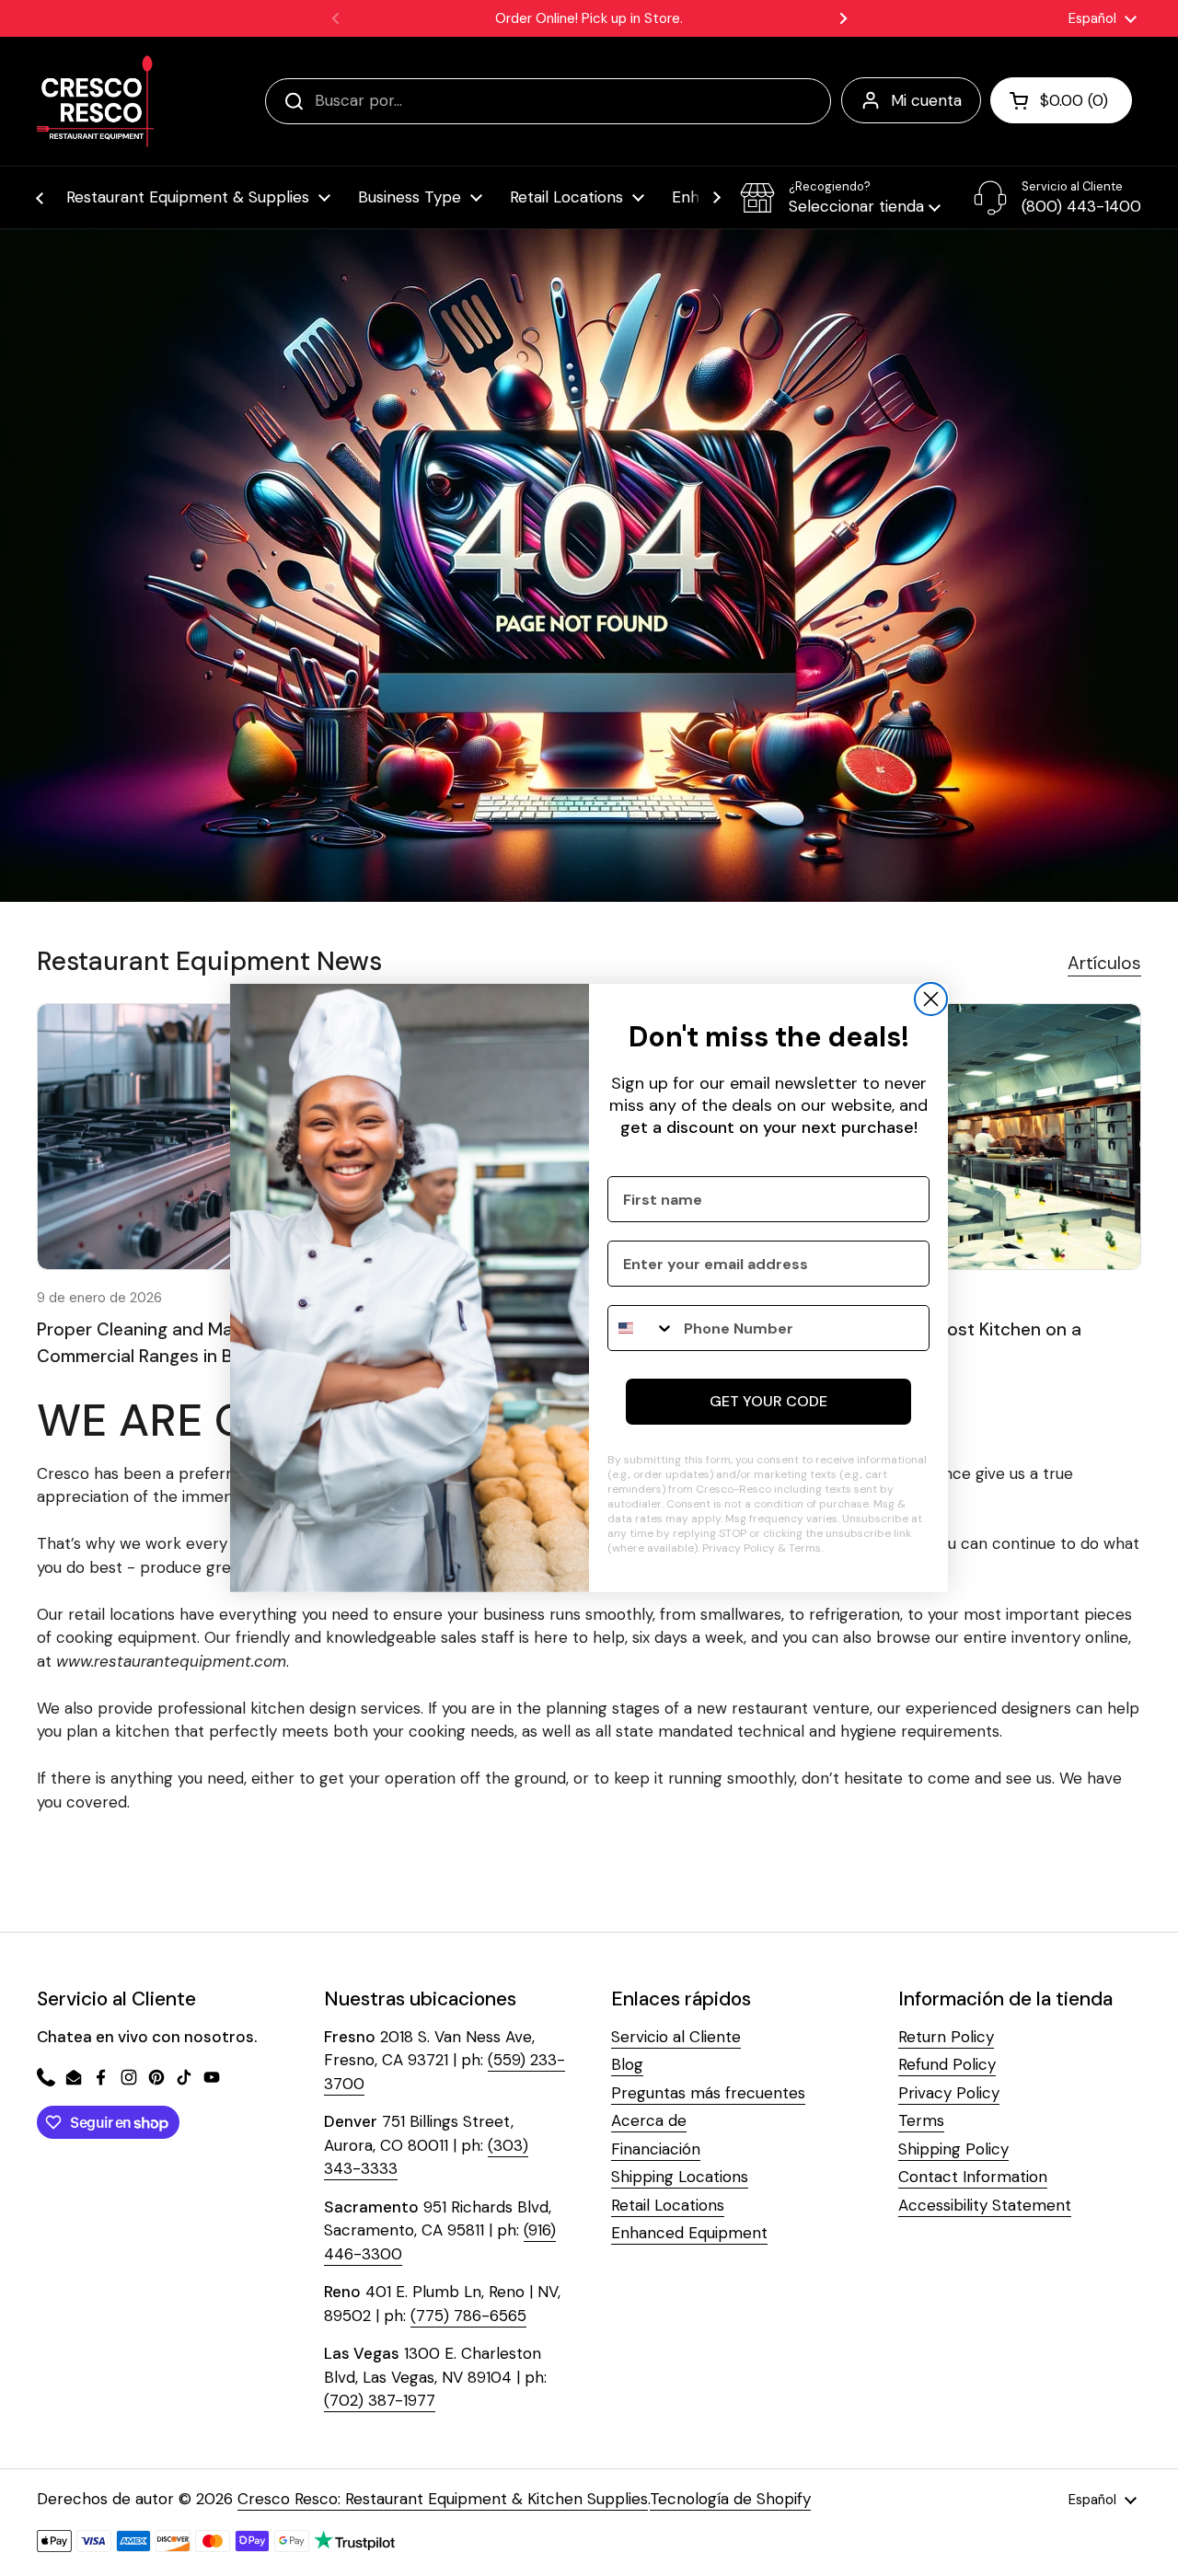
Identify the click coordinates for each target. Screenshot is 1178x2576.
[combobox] (641, 1328)
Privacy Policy (739, 1548)
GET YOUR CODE (768, 1401)
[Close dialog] (931, 999)
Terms (805, 1548)
